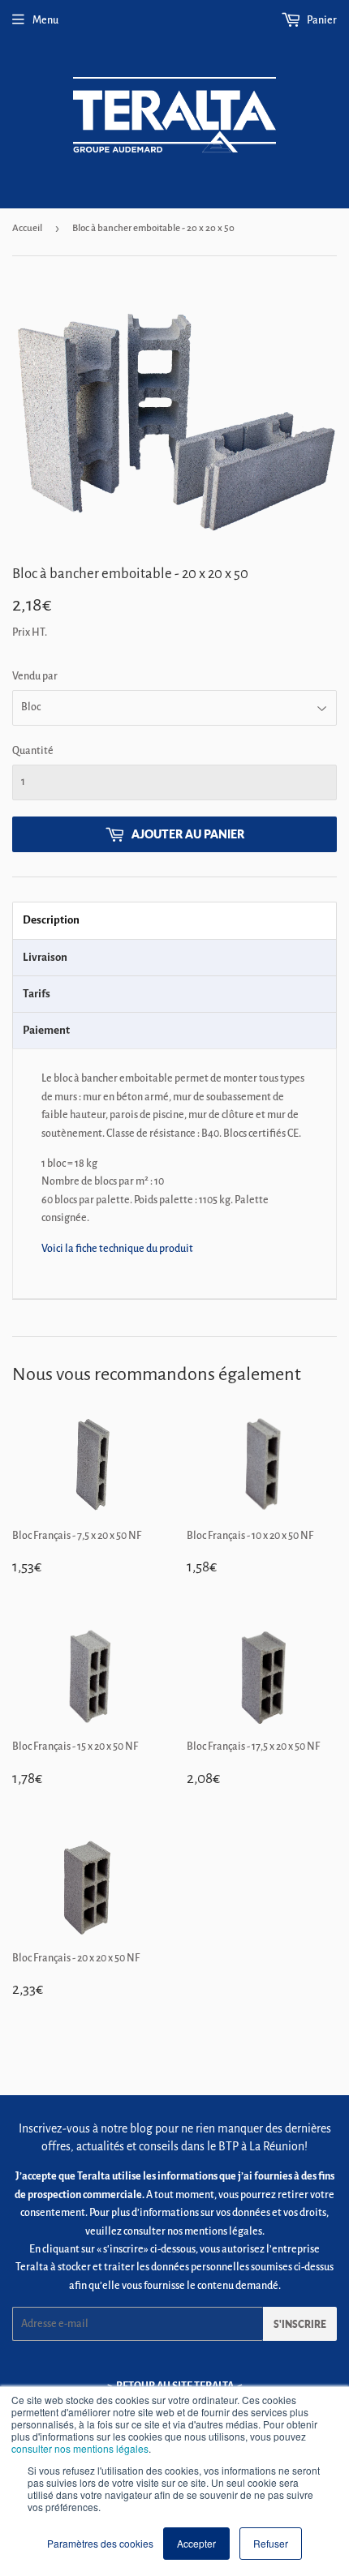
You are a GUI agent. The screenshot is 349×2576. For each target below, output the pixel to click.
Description (51, 920)
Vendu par (35, 676)
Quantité (33, 751)
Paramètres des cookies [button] (100, 2543)
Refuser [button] (271, 2543)
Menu (45, 20)
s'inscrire (300, 2324)
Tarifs (37, 994)
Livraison (45, 957)
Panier (321, 20)
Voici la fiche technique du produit (117, 1249)
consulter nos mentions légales (80, 2448)
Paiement (46, 1030)
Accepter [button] (196, 2543)
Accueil (27, 228)
